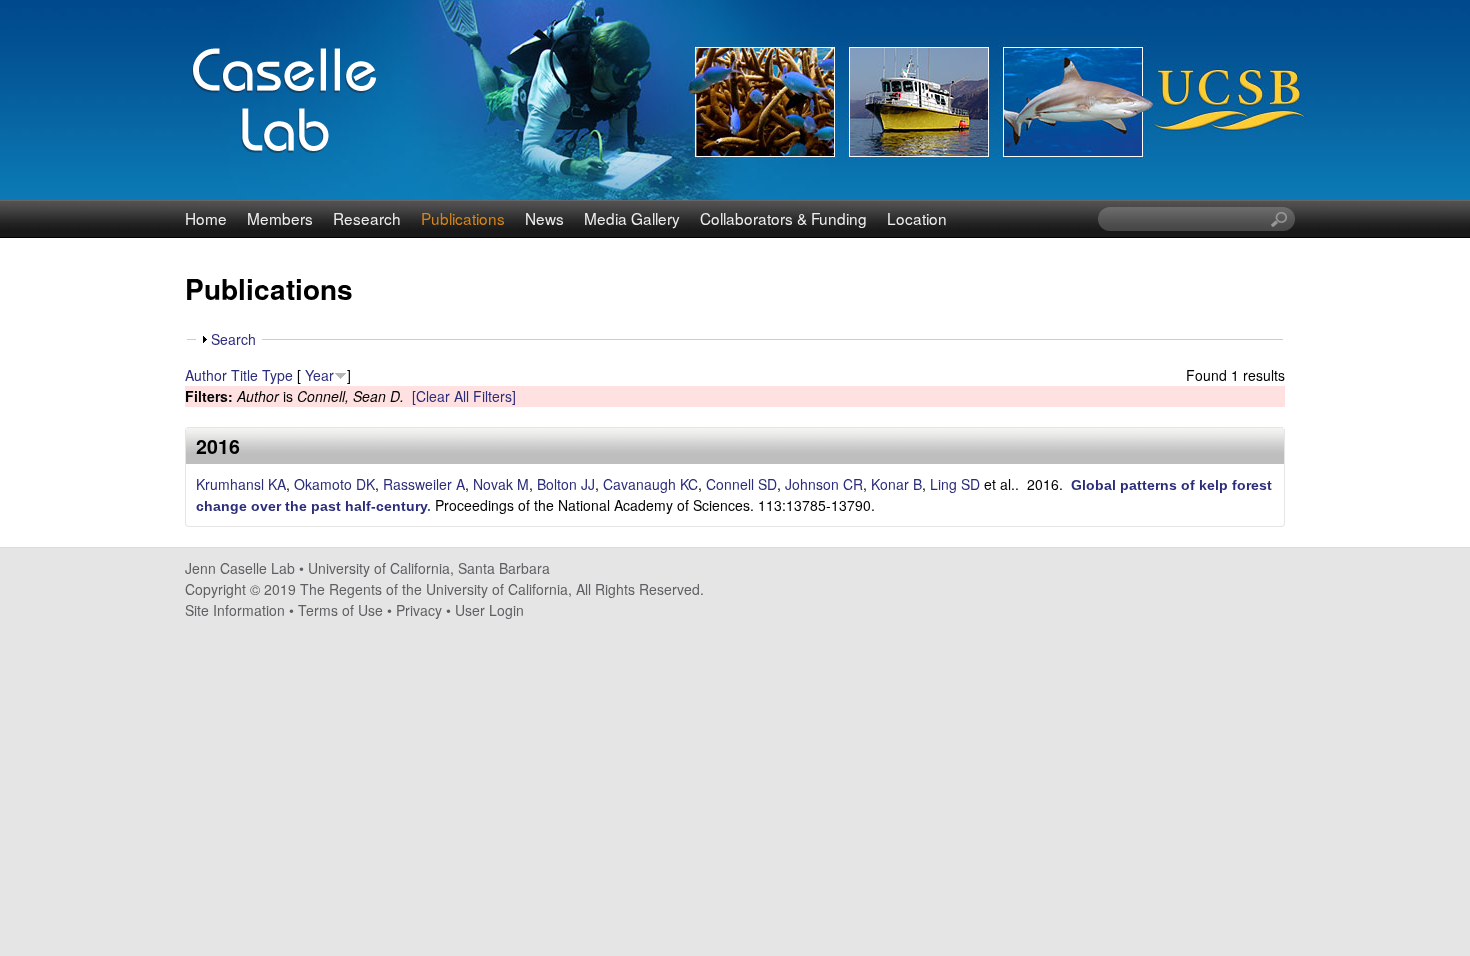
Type (277, 375)
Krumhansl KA (241, 484)
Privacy (419, 610)
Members (280, 218)
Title (244, 375)
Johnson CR (824, 484)
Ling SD (955, 484)
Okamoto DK (334, 484)
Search (233, 339)
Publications (463, 218)
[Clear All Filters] (464, 396)
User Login (489, 610)
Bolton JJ (566, 484)
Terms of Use (340, 610)
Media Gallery (632, 218)
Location (917, 218)
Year (319, 375)
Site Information (235, 610)
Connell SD (741, 484)
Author (206, 375)
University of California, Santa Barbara (429, 568)
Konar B (896, 484)
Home (206, 218)
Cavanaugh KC (650, 484)
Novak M (501, 484)
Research (367, 218)
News (544, 218)
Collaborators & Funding (783, 218)
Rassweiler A (424, 484)
